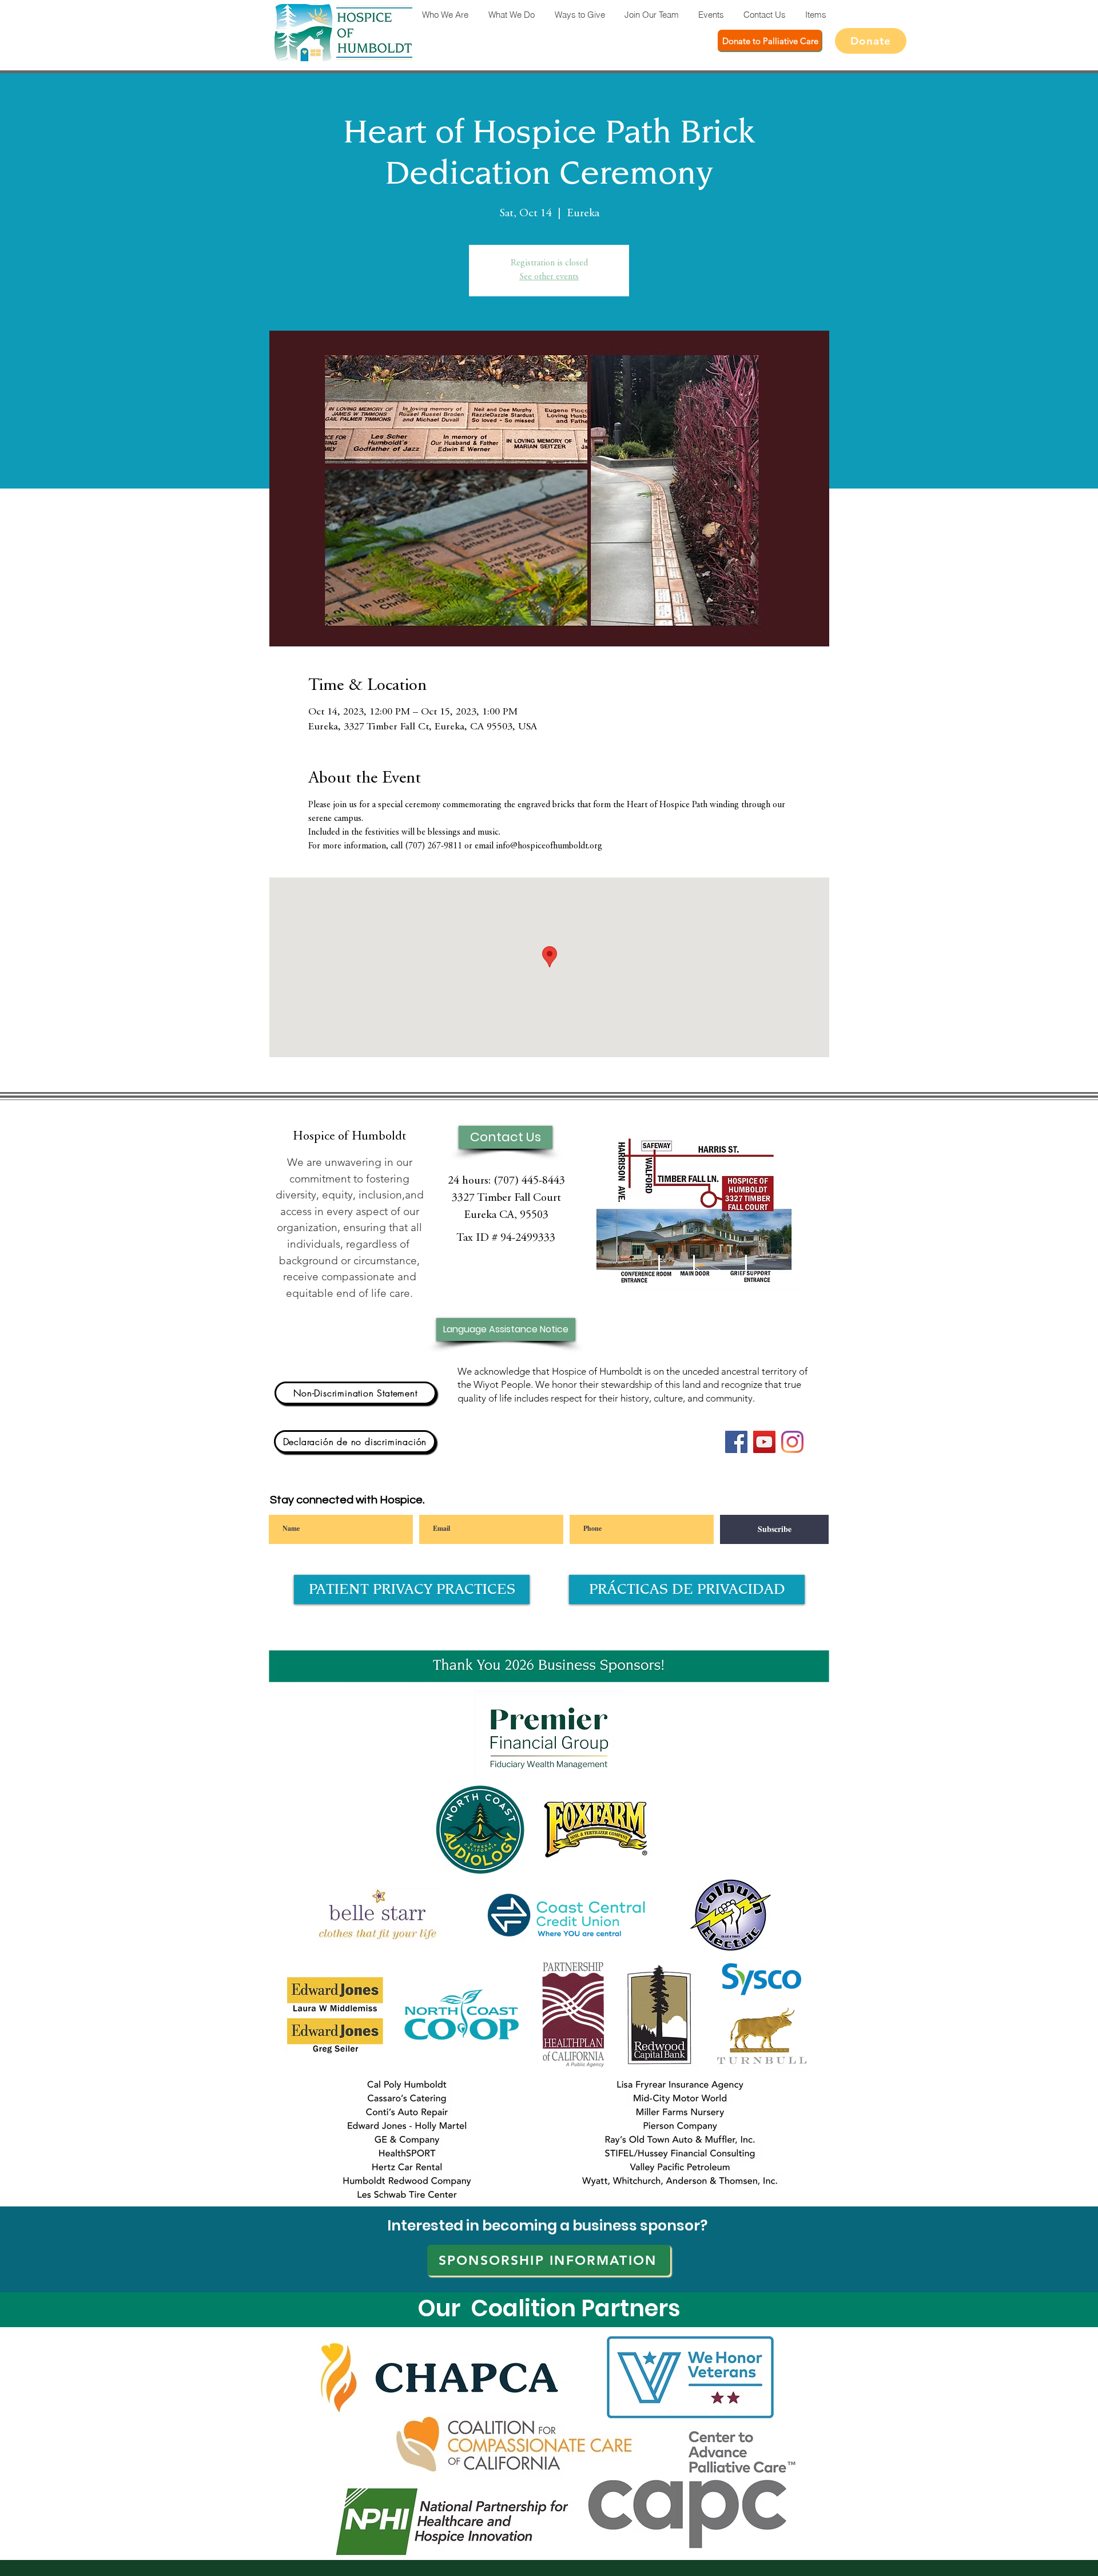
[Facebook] (736, 1442)
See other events (549, 277)
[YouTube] (764, 1442)
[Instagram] (792, 1442)
